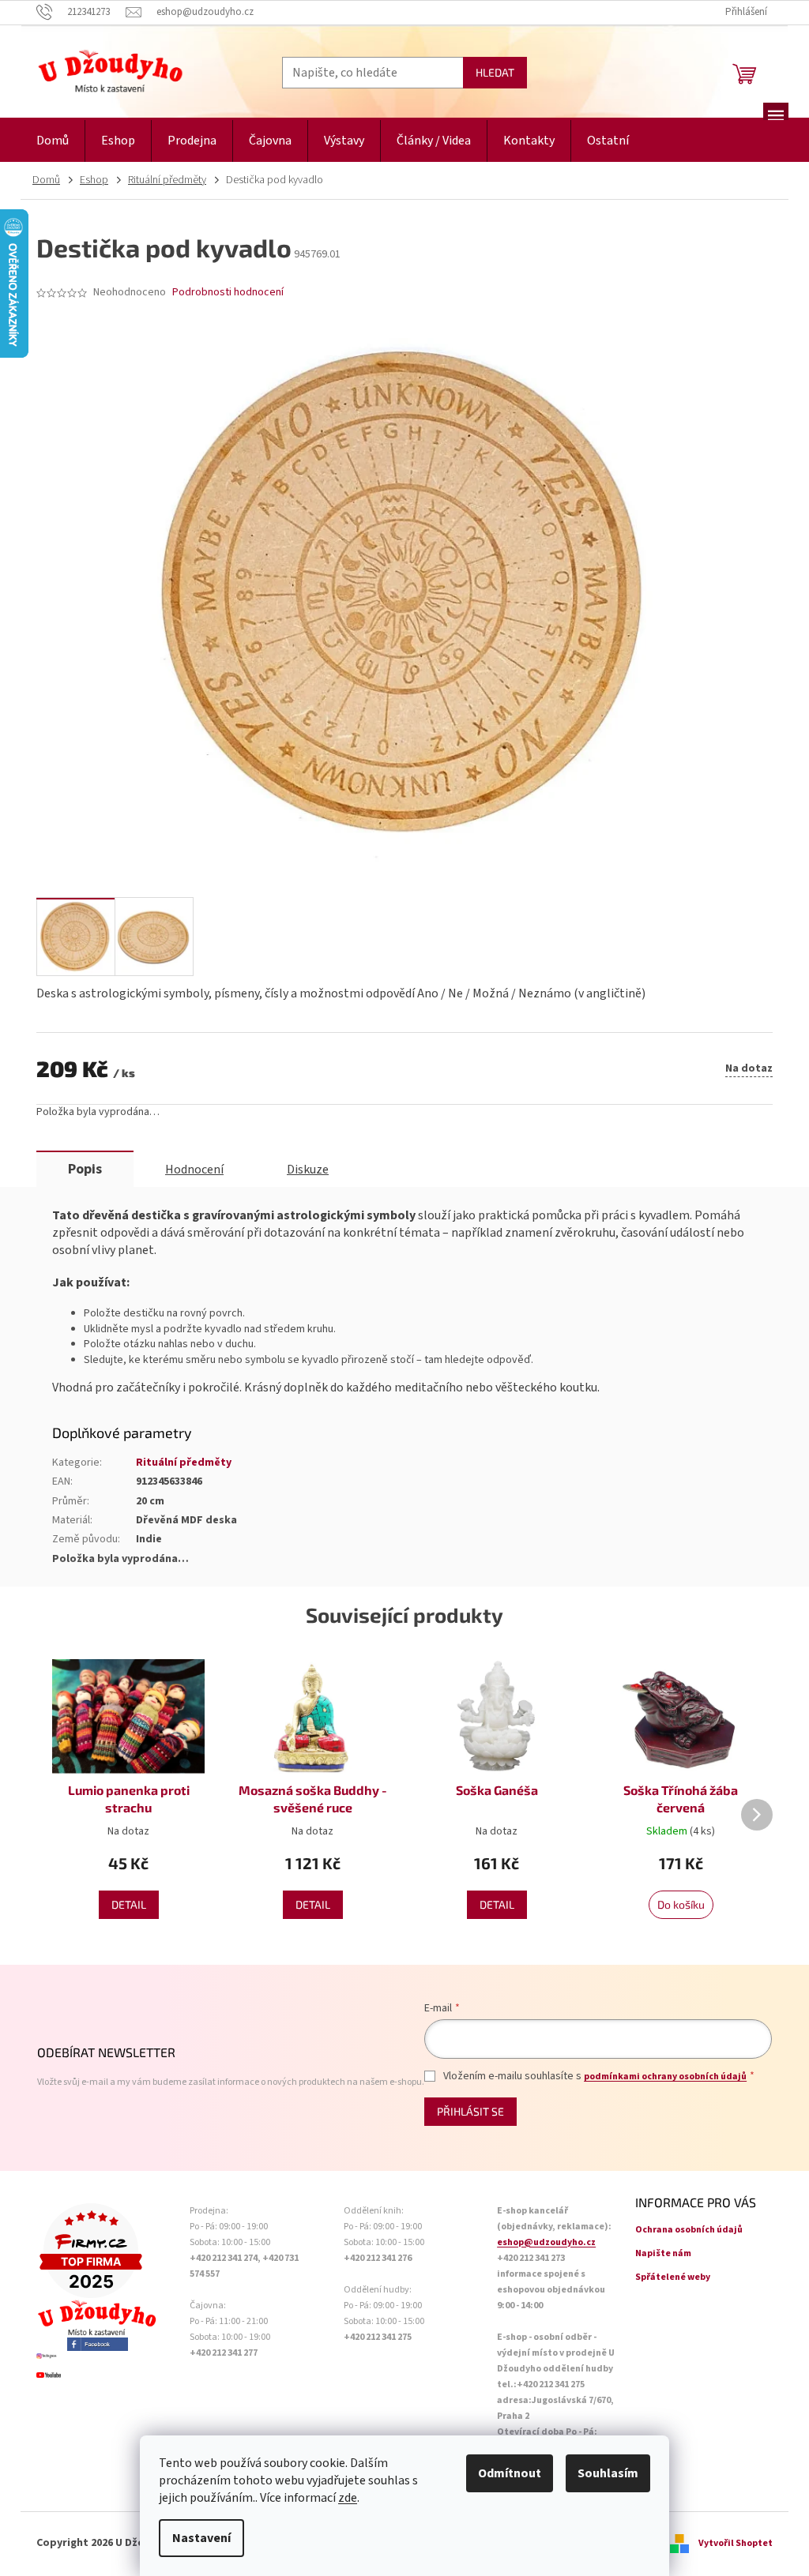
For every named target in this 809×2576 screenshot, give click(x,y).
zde (348, 2498)
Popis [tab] (85, 1169)
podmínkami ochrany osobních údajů (665, 2077)
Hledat (495, 72)
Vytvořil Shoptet (736, 2543)
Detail (129, 1904)
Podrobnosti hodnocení (228, 293)
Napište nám (663, 2253)
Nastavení (201, 2538)
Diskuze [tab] (308, 1170)
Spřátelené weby (673, 2277)
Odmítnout (510, 2473)
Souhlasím (608, 2473)
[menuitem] (53, 141)
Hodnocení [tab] (194, 1170)
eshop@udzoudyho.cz (546, 2242)
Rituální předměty (184, 1463)
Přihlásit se (470, 2111)
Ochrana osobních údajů (689, 2230)
